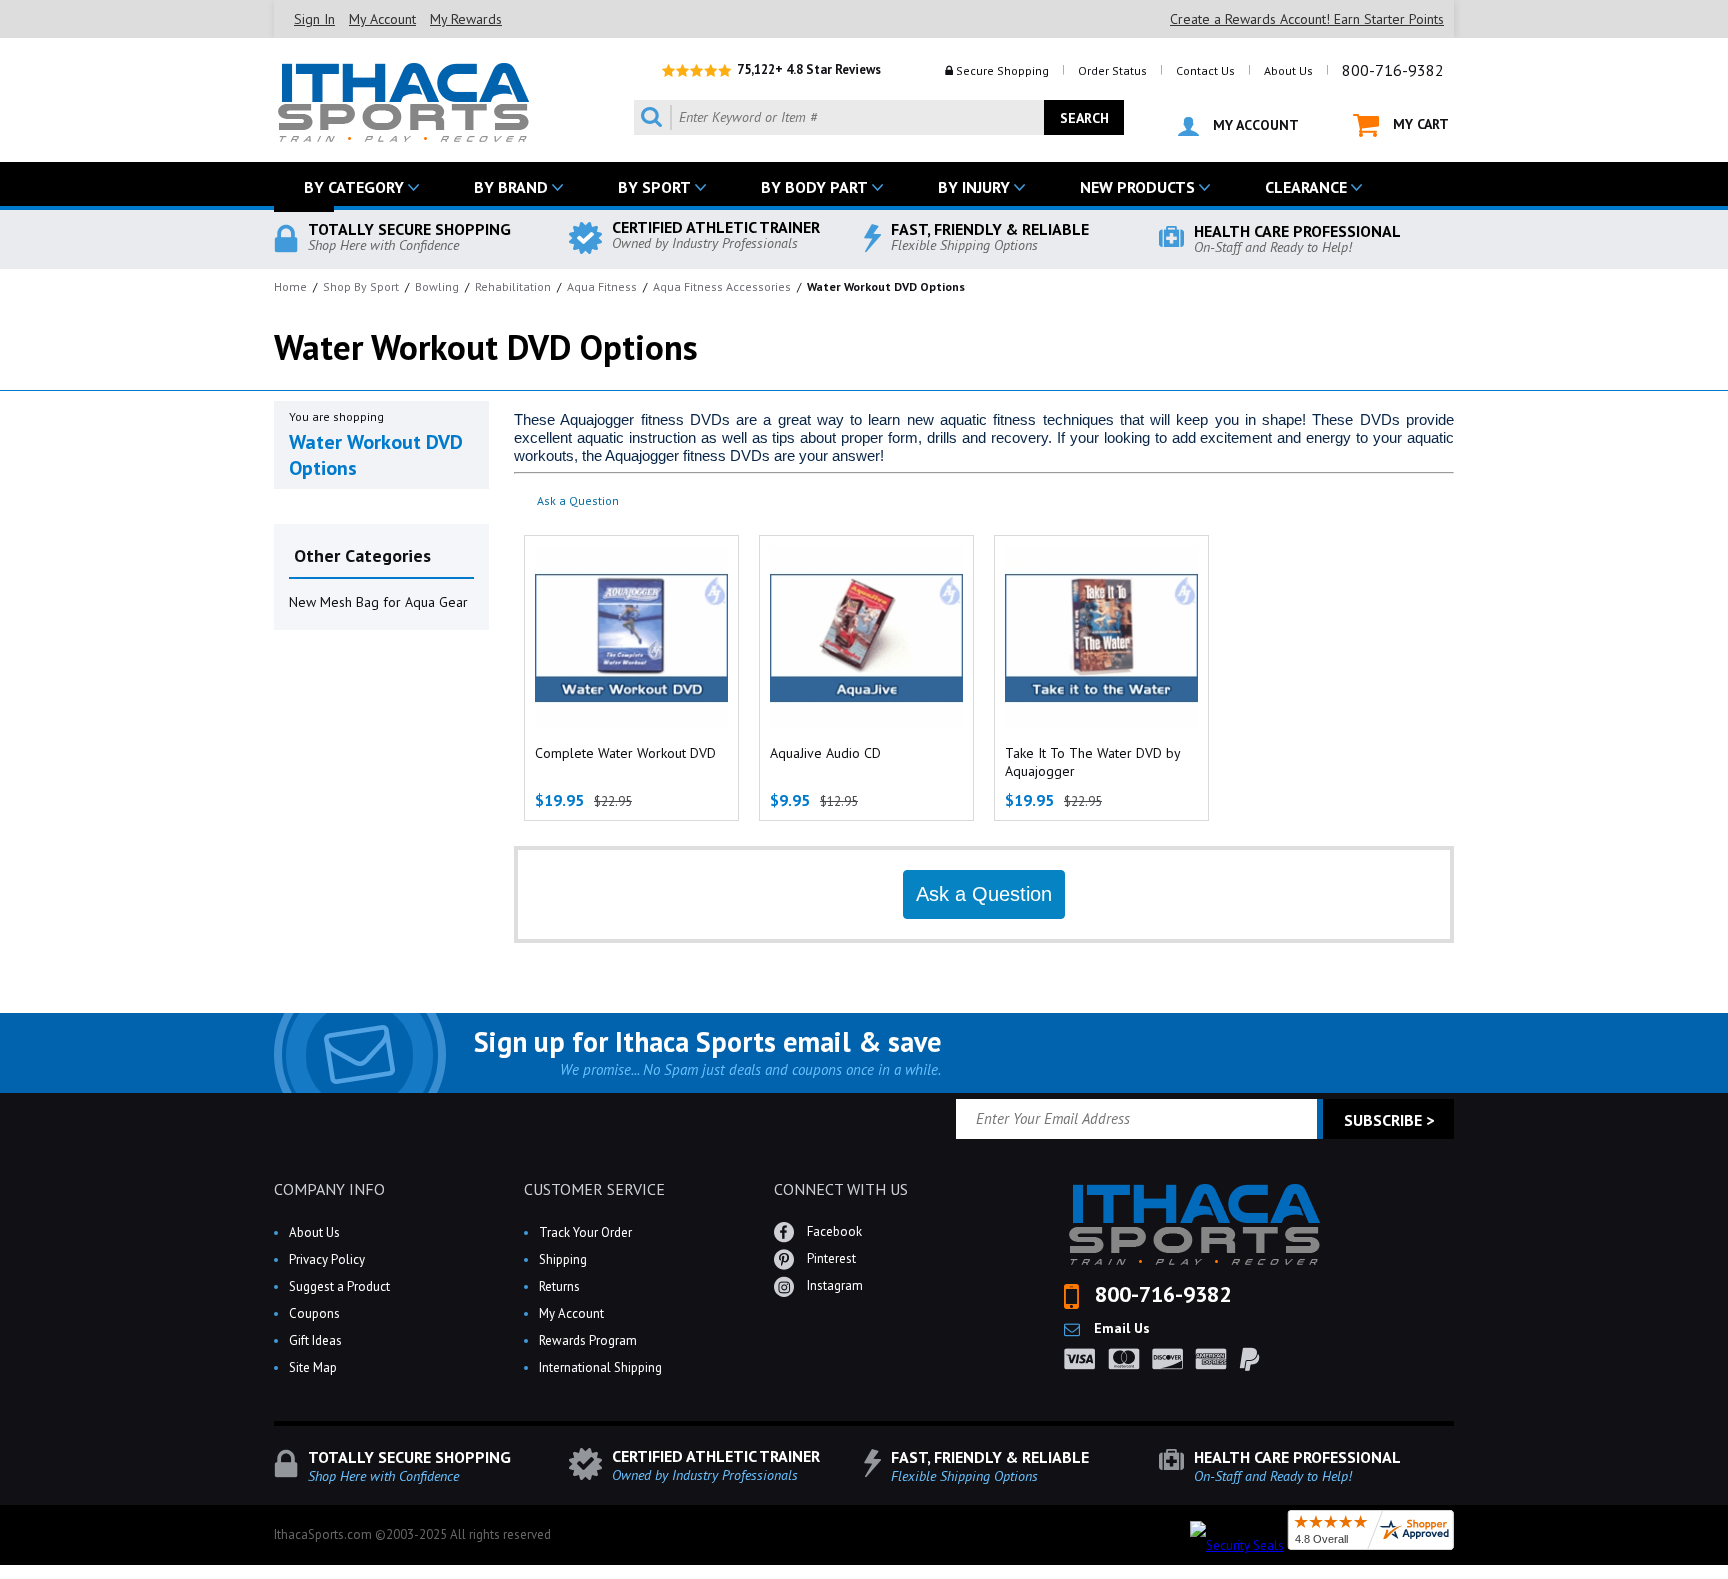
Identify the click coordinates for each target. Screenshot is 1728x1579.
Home (290, 286)
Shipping (563, 1259)
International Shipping (600, 1367)
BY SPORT (654, 187)
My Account (382, 19)
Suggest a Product (339, 1286)
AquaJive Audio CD (825, 753)
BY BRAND (511, 187)
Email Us (1120, 1328)
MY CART (1419, 124)
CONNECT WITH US (841, 1189)
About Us (1288, 70)
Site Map (313, 1367)
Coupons (314, 1313)
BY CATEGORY (354, 187)
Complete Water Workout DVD (625, 753)
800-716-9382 (1393, 70)
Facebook (833, 1231)
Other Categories (362, 555)
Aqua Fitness (602, 286)
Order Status (1112, 70)
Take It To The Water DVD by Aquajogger (1092, 762)
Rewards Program (588, 1340)
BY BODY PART (814, 187)
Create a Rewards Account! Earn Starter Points (1307, 19)
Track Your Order (585, 1232)
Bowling (437, 286)
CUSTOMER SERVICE (594, 1189)
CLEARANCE (1306, 187)
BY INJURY (974, 187)
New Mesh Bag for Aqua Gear (378, 602)
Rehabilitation (513, 286)
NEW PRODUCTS (1137, 187)
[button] (1727, 1578)
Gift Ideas (315, 1340)
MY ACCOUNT (1254, 125)
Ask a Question (578, 500)
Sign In (314, 19)
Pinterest (830, 1258)
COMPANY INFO (329, 1189)
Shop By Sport (361, 286)
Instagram (833, 1285)
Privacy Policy (327, 1259)
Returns (559, 1286)
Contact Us (1205, 70)
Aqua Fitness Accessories (722, 286)
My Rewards (466, 19)
